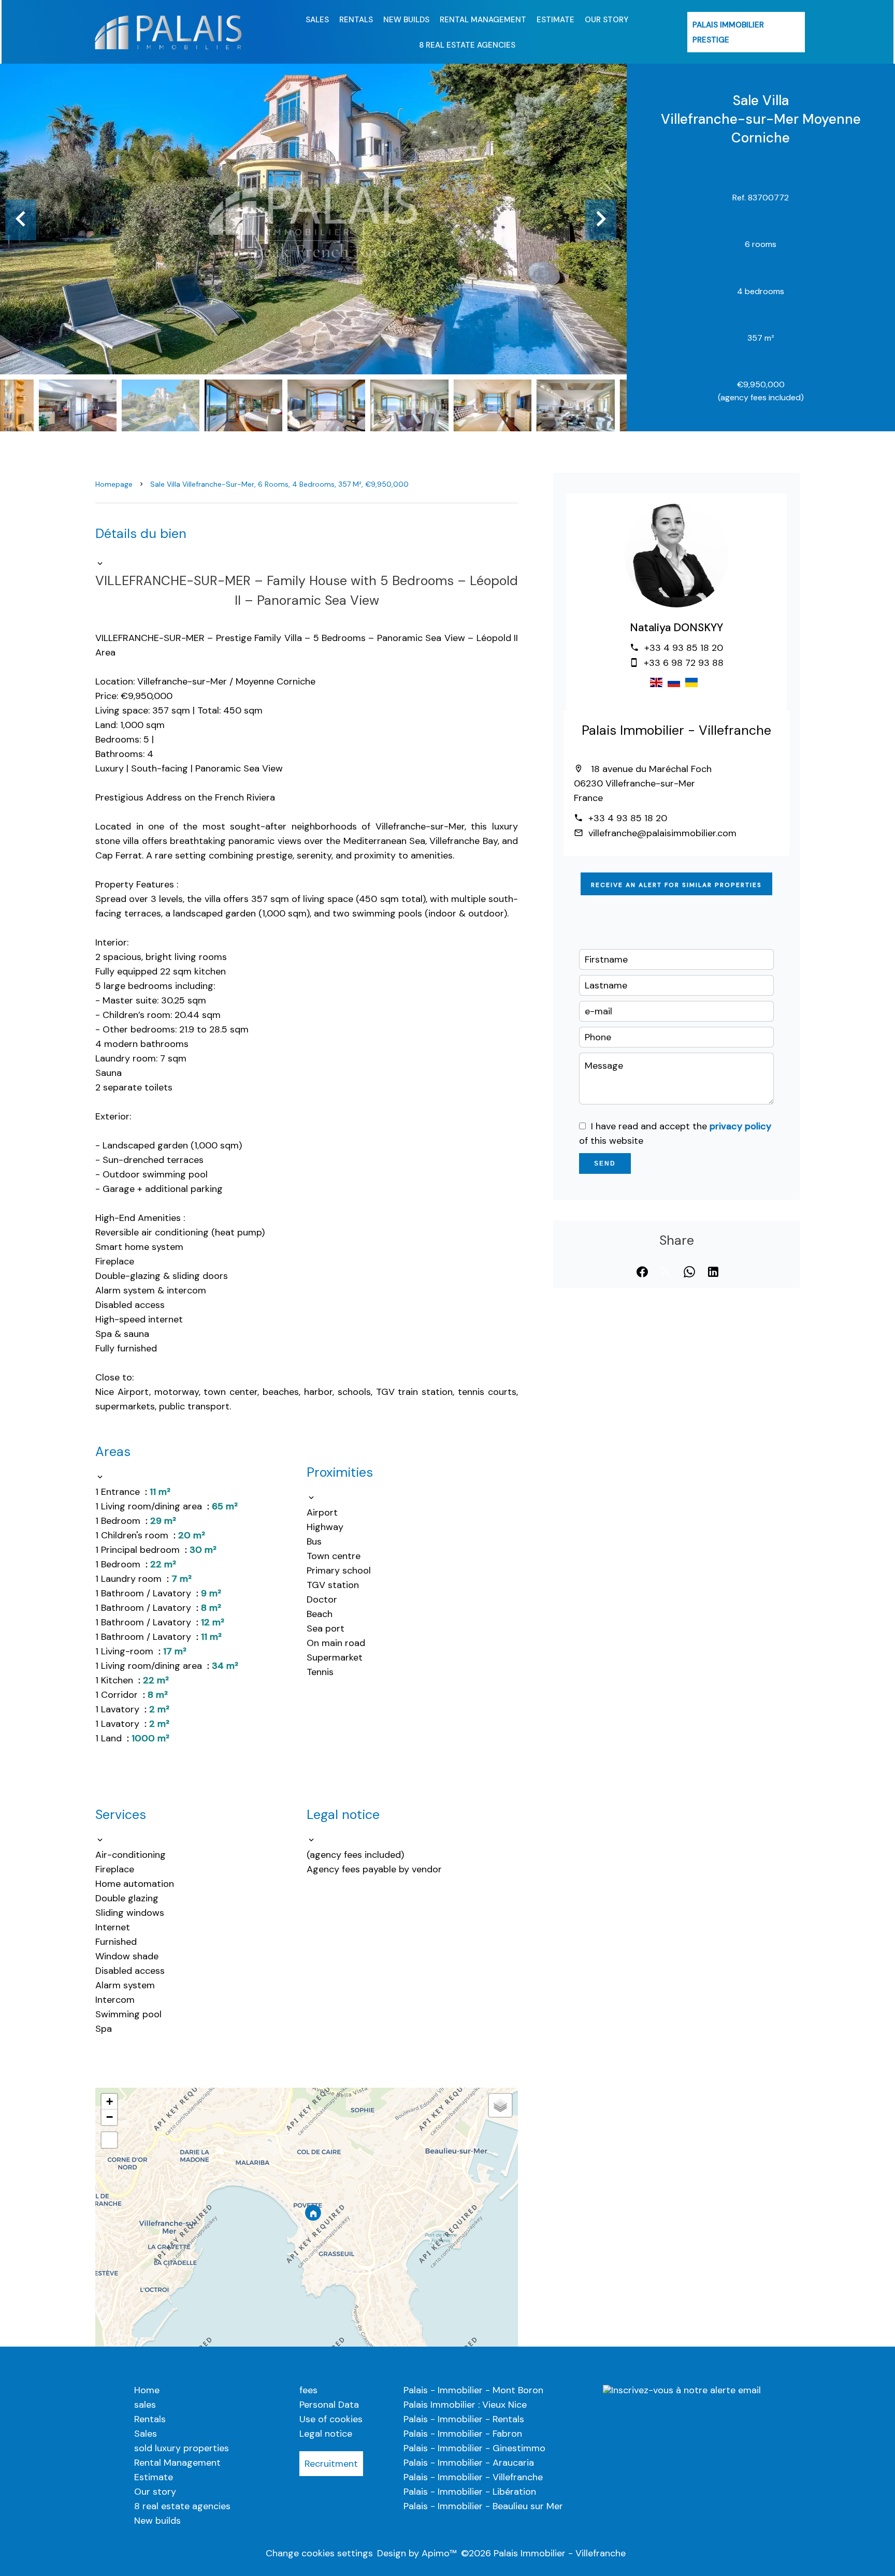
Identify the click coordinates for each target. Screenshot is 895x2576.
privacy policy (740, 1126)
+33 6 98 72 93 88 (684, 663)
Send (605, 1163)
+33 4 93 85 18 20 (684, 648)
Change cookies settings (319, 2553)
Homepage (114, 484)
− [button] (110, 2117)
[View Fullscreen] (109, 2140)
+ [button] (110, 2101)
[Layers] (500, 2105)
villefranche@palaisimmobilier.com (662, 833)
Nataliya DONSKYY (676, 628)
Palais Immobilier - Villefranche (676, 730)
